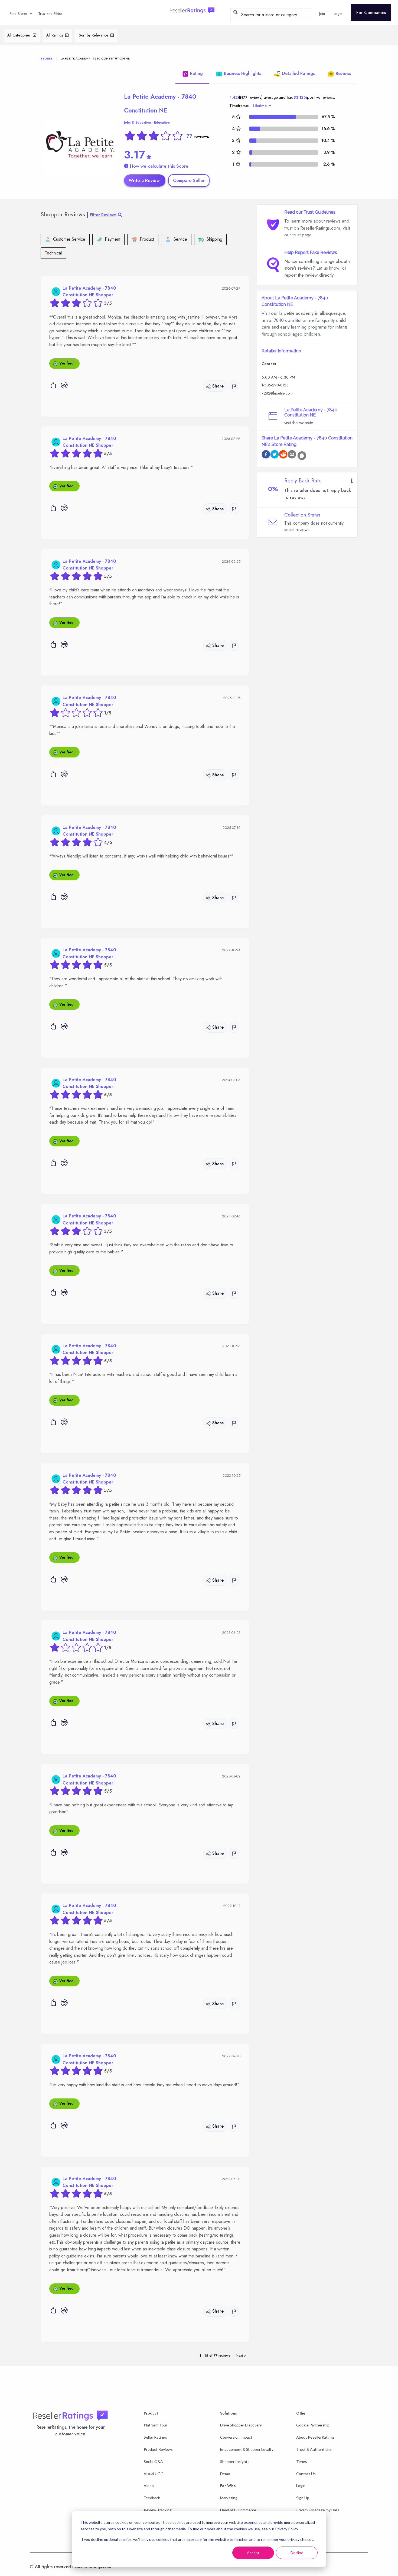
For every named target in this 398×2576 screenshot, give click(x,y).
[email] (292, 455)
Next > (241, 2355)
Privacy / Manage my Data (318, 2510)
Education (162, 122)
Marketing (229, 2498)
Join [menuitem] (322, 14)
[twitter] (275, 455)
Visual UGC (154, 2474)
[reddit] (283, 455)
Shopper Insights (235, 2461)
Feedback (152, 2498)
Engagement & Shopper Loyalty (247, 2449)
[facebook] (266, 455)
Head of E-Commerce (238, 2510)
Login (301, 2486)
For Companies (371, 13)
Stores (47, 58)
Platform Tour (156, 2425)
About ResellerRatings (315, 2437)
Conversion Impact (236, 2437)
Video (149, 2486)
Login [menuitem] (338, 14)
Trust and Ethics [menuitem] (50, 14)
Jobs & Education (138, 122)
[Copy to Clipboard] (302, 456)
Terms (302, 2461)
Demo (225, 2474)
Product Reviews (158, 2449)
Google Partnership (313, 2425)
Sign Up (303, 2498)
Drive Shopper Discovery (241, 2425)
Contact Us (306, 2474)
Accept (253, 2553)
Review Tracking (158, 2510)
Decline (297, 2553)
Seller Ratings (155, 2437)
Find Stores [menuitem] (19, 14)
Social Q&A (153, 2461)
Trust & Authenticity (314, 2449)
